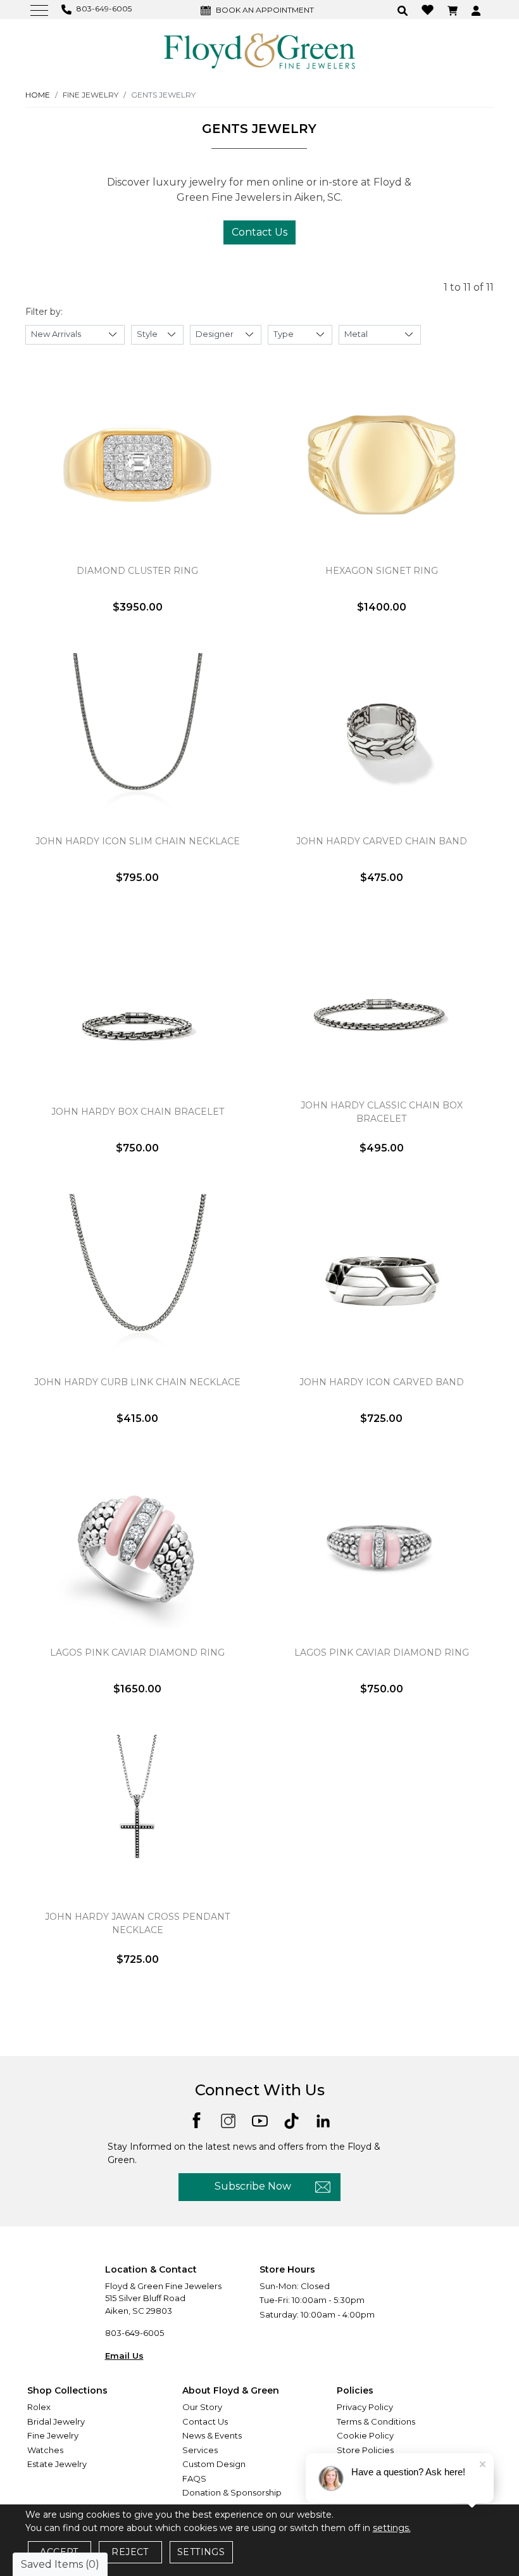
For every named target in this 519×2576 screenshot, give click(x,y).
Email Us (124, 2356)
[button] (404, 10)
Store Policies (365, 2450)
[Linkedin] (323, 2120)
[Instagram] (228, 2120)
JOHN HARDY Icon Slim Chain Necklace (138, 841)
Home (38, 95)
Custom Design (214, 2464)
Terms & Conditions (376, 2421)
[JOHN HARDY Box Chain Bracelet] (138, 1006)
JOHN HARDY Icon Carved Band (382, 1382)
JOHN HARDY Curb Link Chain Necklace (137, 1382)
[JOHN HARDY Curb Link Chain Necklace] (138, 1276)
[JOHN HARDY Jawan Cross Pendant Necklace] (138, 1817)
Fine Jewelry (53, 2435)
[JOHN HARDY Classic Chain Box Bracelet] (381, 1006)
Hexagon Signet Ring (382, 571)
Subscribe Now (253, 2186)
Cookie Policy (365, 2435)
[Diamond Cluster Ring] (138, 465)
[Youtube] (260, 2120)
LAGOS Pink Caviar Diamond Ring (137, 1653)
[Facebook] (197, 2119)
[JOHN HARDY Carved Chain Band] (381, 735)
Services (200, 2450)
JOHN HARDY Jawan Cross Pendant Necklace (137, 1923)
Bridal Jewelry (56, 2421)
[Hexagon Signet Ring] (381, 465)
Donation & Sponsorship (232, 2492)
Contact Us (259, 232)
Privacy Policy (365, 2407)
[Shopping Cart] (454, 10)
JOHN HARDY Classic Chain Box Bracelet (382, 1112)
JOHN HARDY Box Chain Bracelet (138, 1112)
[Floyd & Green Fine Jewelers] (259, 50)
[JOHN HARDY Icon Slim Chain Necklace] (138, 735)
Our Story (202, 2407)
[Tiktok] (291, 2120)
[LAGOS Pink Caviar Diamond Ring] (138, 1547)
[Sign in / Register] (478, 10)
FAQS (194, 2478)
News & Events (212, 2435)
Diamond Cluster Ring (137, 571)
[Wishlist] (429, 9)
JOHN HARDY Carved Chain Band (382, 841)
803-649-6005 (134, 2333)
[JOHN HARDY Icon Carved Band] (381, 1276)
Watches (45, 2450)
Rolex (39, 2407)
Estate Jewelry (57, 2464)
